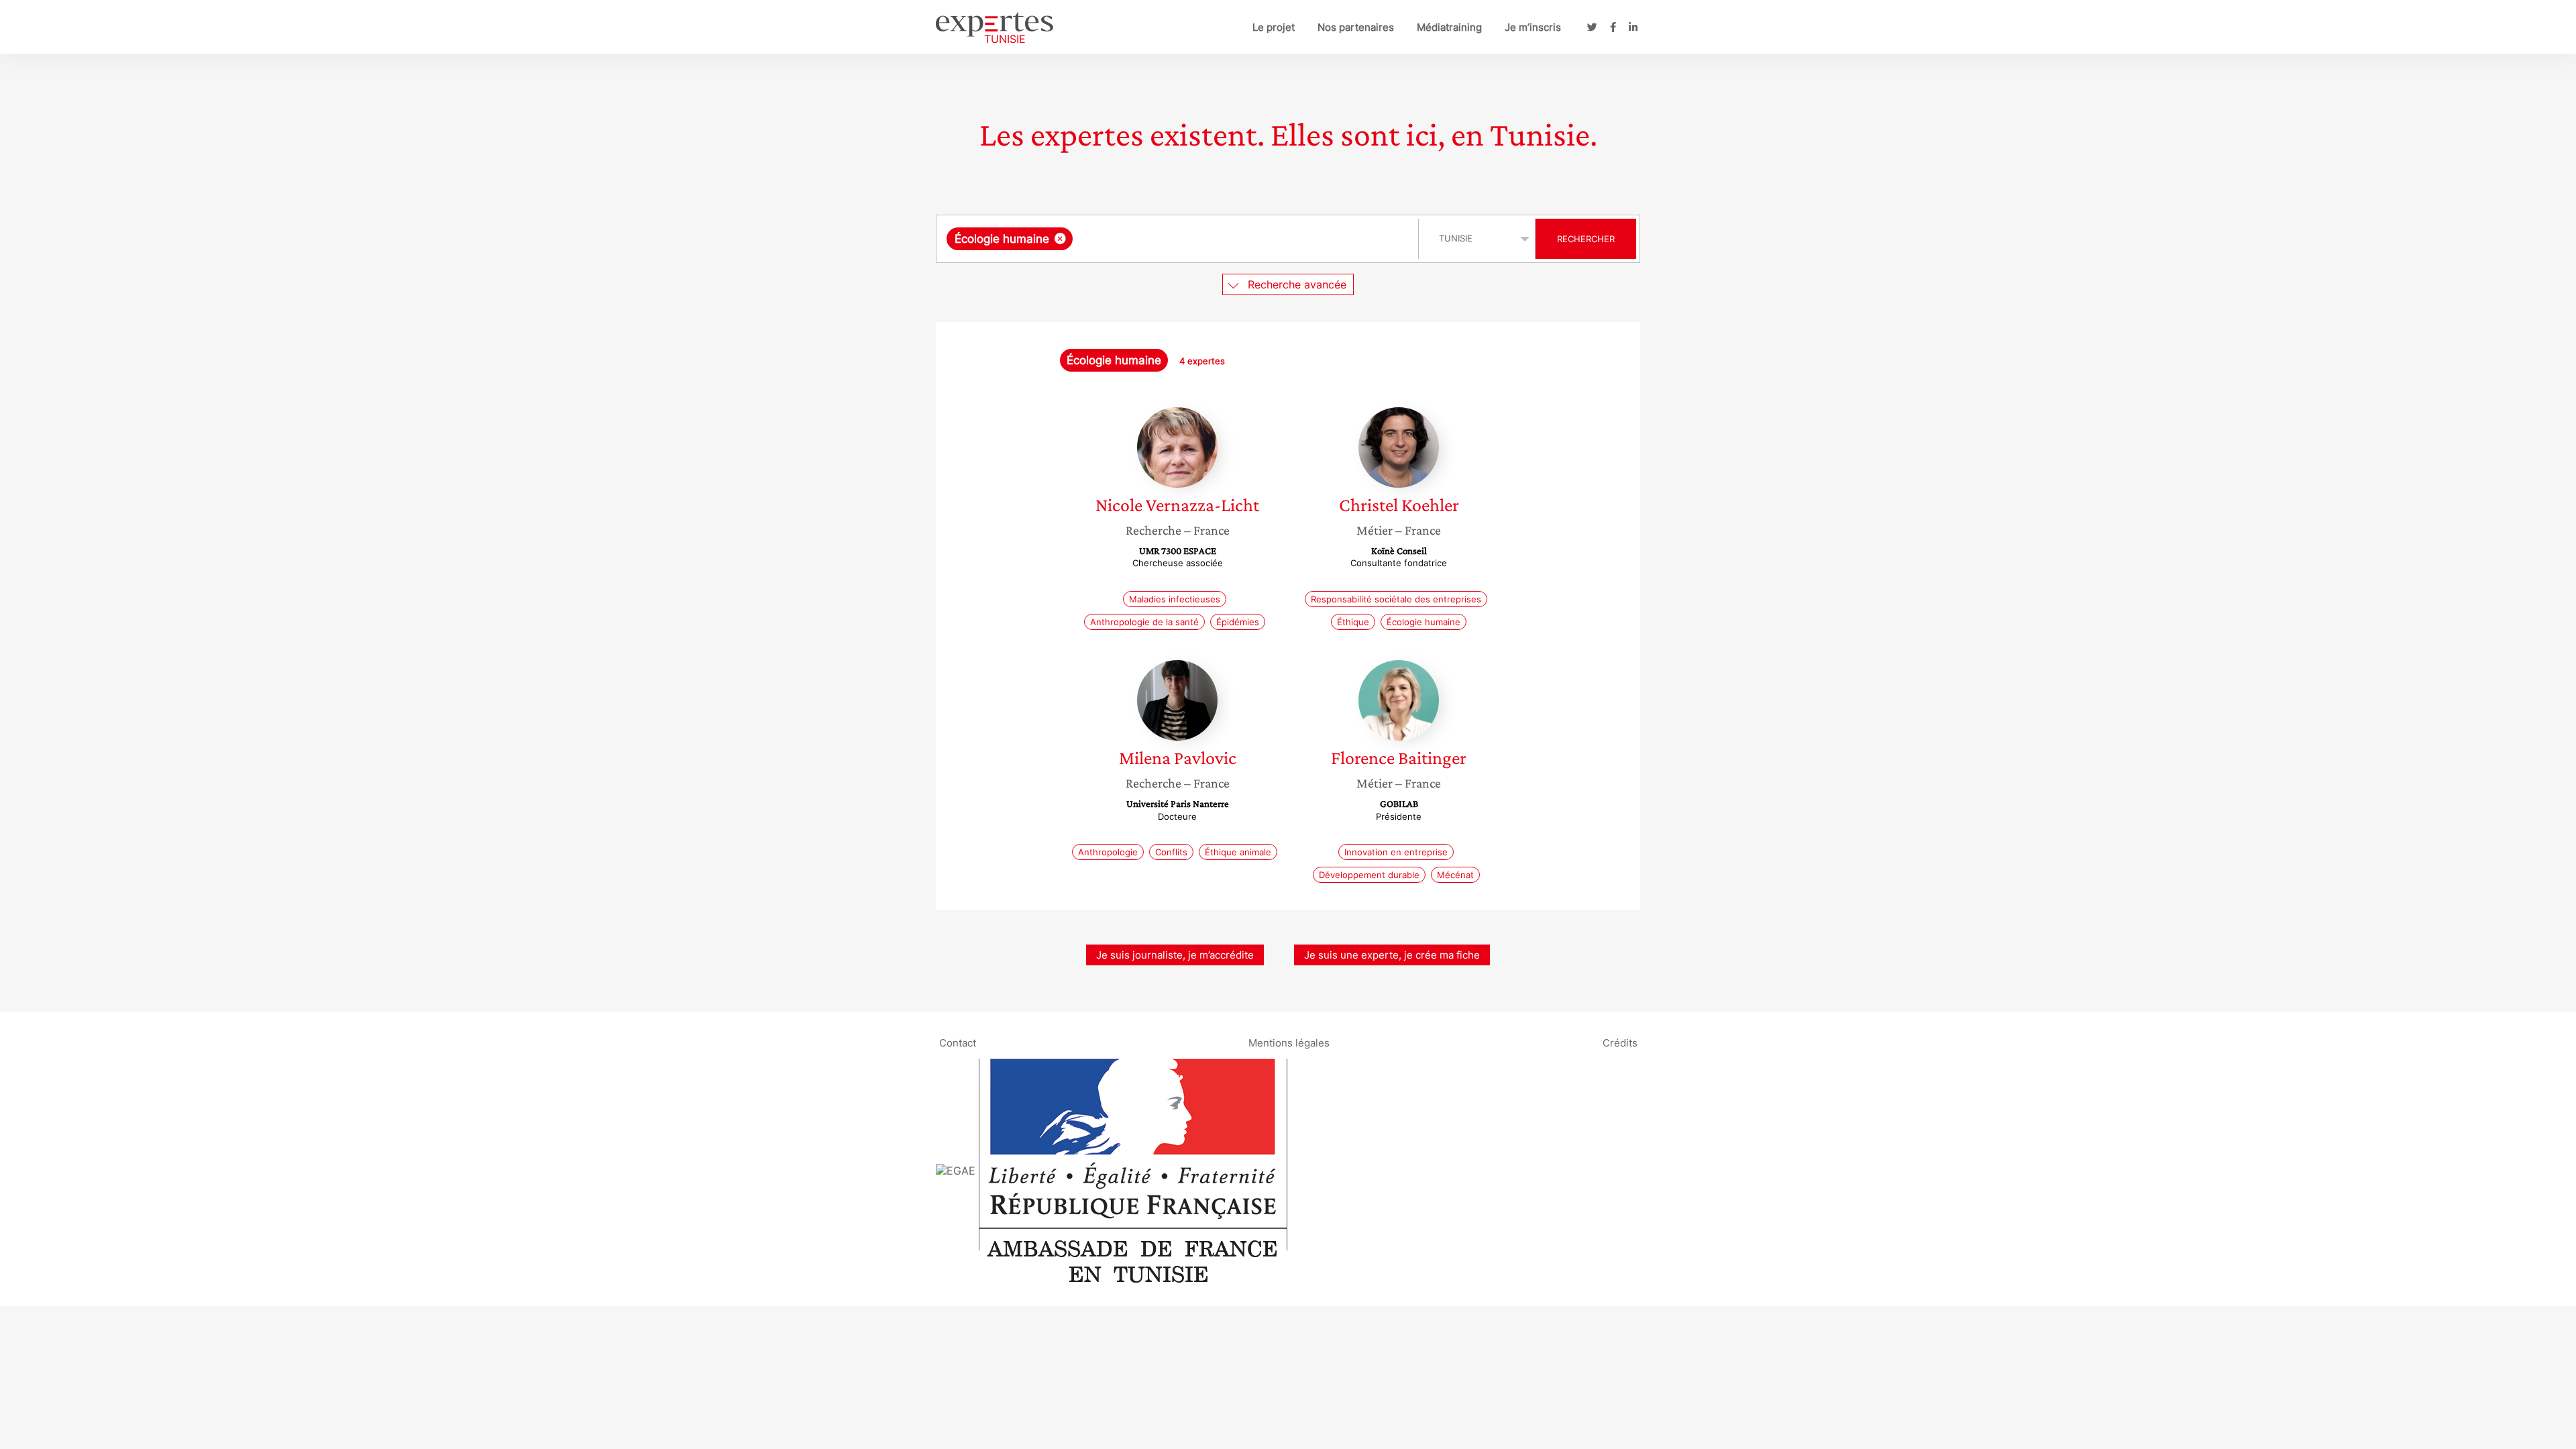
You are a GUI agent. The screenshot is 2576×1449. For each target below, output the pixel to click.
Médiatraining (1449, 27)
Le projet (1274, 27)
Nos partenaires (1356, 27)
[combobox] (1179, 239)
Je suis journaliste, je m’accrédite (1175, 955)
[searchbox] (1210, 239)
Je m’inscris (1533, 27)
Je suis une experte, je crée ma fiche (1392, 955)
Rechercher (1586, 239)
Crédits (1620, 1042)
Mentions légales (1289, 1042)
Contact (958, 1042)
